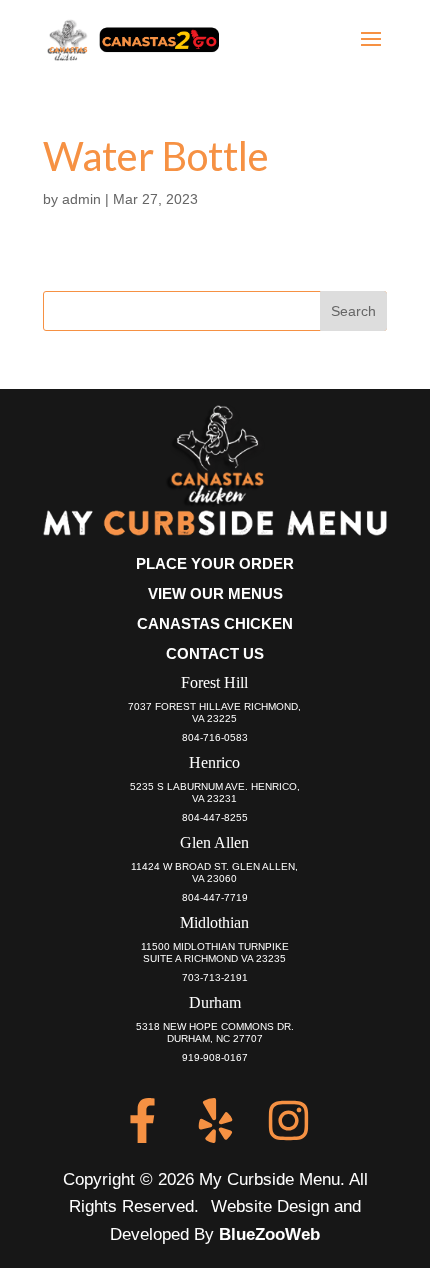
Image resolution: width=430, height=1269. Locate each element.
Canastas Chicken (215, 623)
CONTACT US (215, 653)
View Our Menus (215, 593)
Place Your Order (215, 563)
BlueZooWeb (269, 1234)
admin (81, 199)
